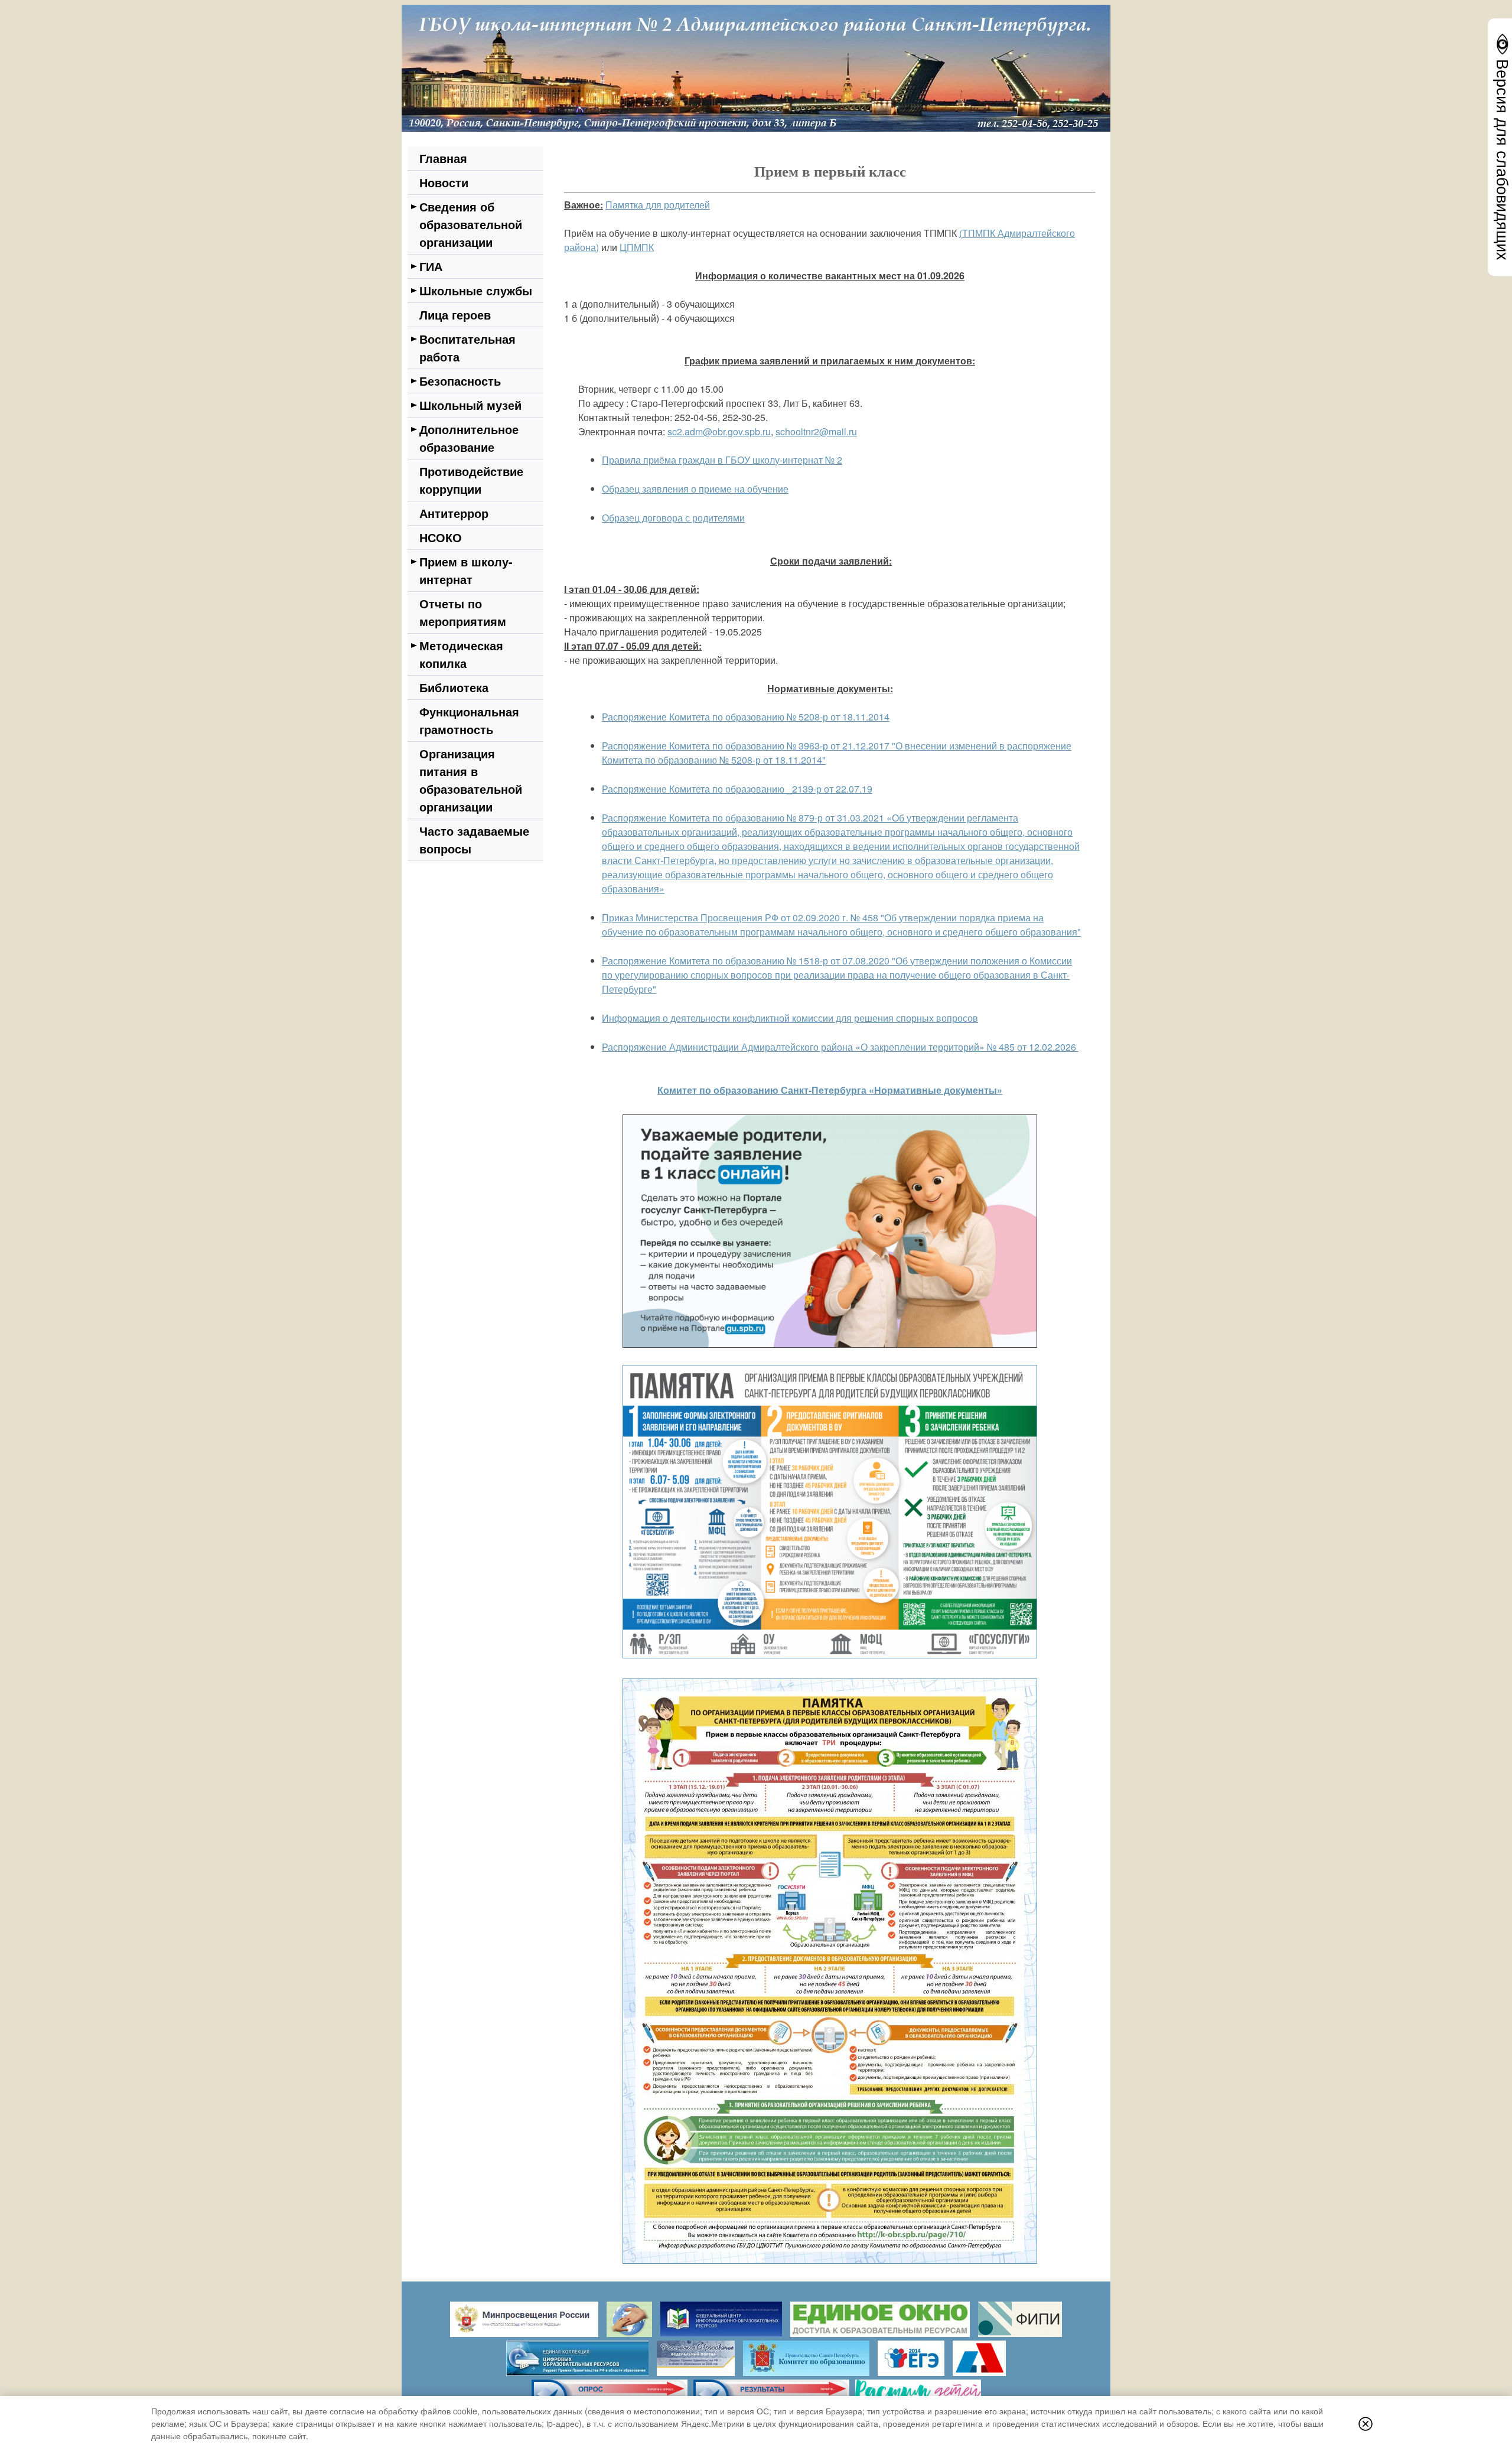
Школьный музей (470, 405)
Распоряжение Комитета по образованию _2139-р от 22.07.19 (737, 789)
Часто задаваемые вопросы (474, 840)
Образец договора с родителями (673, 518)
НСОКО (441, 537)
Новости (444, 182)
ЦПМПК (637, 247)
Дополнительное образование (469, 438)
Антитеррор (454, 513)
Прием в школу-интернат (466, 570)
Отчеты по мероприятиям (463, 612)
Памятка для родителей (658, 205)
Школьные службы (476, 290)
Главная (443, 158)
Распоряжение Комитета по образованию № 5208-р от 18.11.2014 (746, 717)
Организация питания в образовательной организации (471, 780)
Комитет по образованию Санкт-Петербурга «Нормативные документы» (830, 1090)
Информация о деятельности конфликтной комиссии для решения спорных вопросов (790, 1018)
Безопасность (460, 381)
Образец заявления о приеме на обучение (695, 489)
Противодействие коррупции (471, 480)
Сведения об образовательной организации (471, 224)
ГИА (431, 266)
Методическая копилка (461, 654)
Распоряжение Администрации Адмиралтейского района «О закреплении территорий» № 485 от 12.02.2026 (839, 1047)
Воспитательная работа (467, 348)
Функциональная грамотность (469, 720)
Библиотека (454, 687)
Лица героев (455, 314)
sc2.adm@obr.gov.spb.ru (719, 431)
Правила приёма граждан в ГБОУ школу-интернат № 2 (722, 460)
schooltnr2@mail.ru (816, 431)
